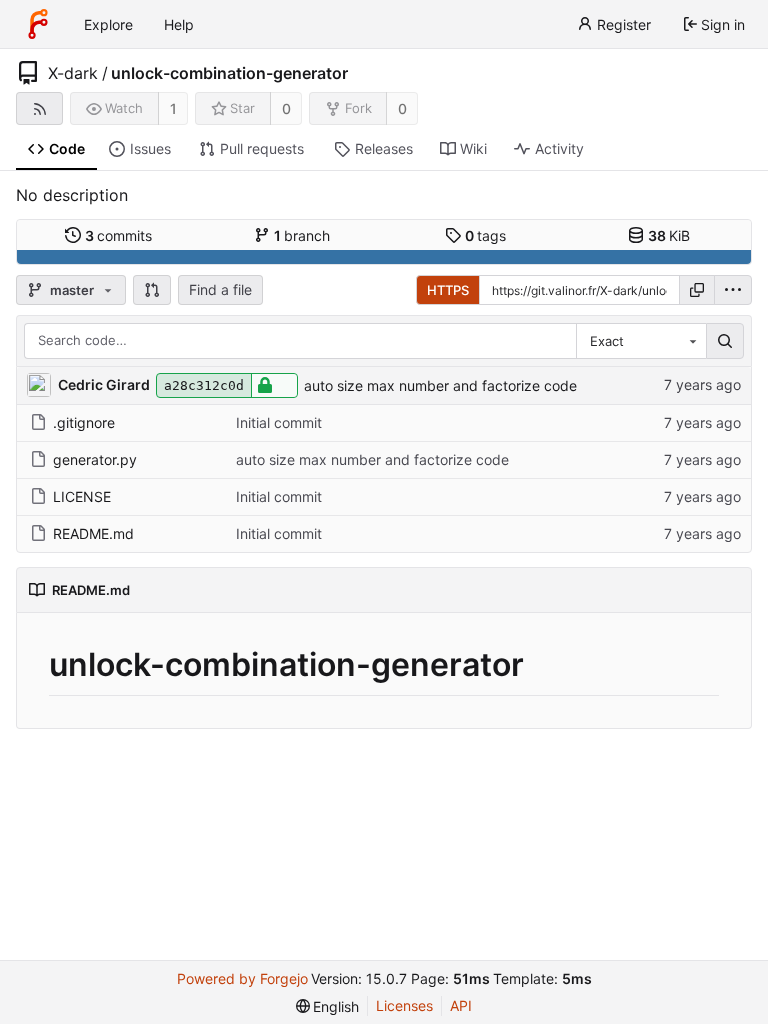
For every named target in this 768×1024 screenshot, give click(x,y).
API (461, 1005)
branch (302, 235)
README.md (93, 533)
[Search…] (725, 341)
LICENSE (82, 496)
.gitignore (84, 422)
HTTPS (448, 290)
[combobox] (641, 341)
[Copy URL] (697, 290)
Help (179, 24)
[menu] (733, 290)
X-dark (73, 73)
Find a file (220, 289)
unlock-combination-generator (229, 73)
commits (119, 235)
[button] (152, 290)
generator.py (95, 459)
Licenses (404, 1005)
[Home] (38, 24)
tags (486, 235)
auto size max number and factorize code (440, 385)
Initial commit (279, 422)
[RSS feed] (39, 108)
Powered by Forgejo (242, 978)
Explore (108, 24)
